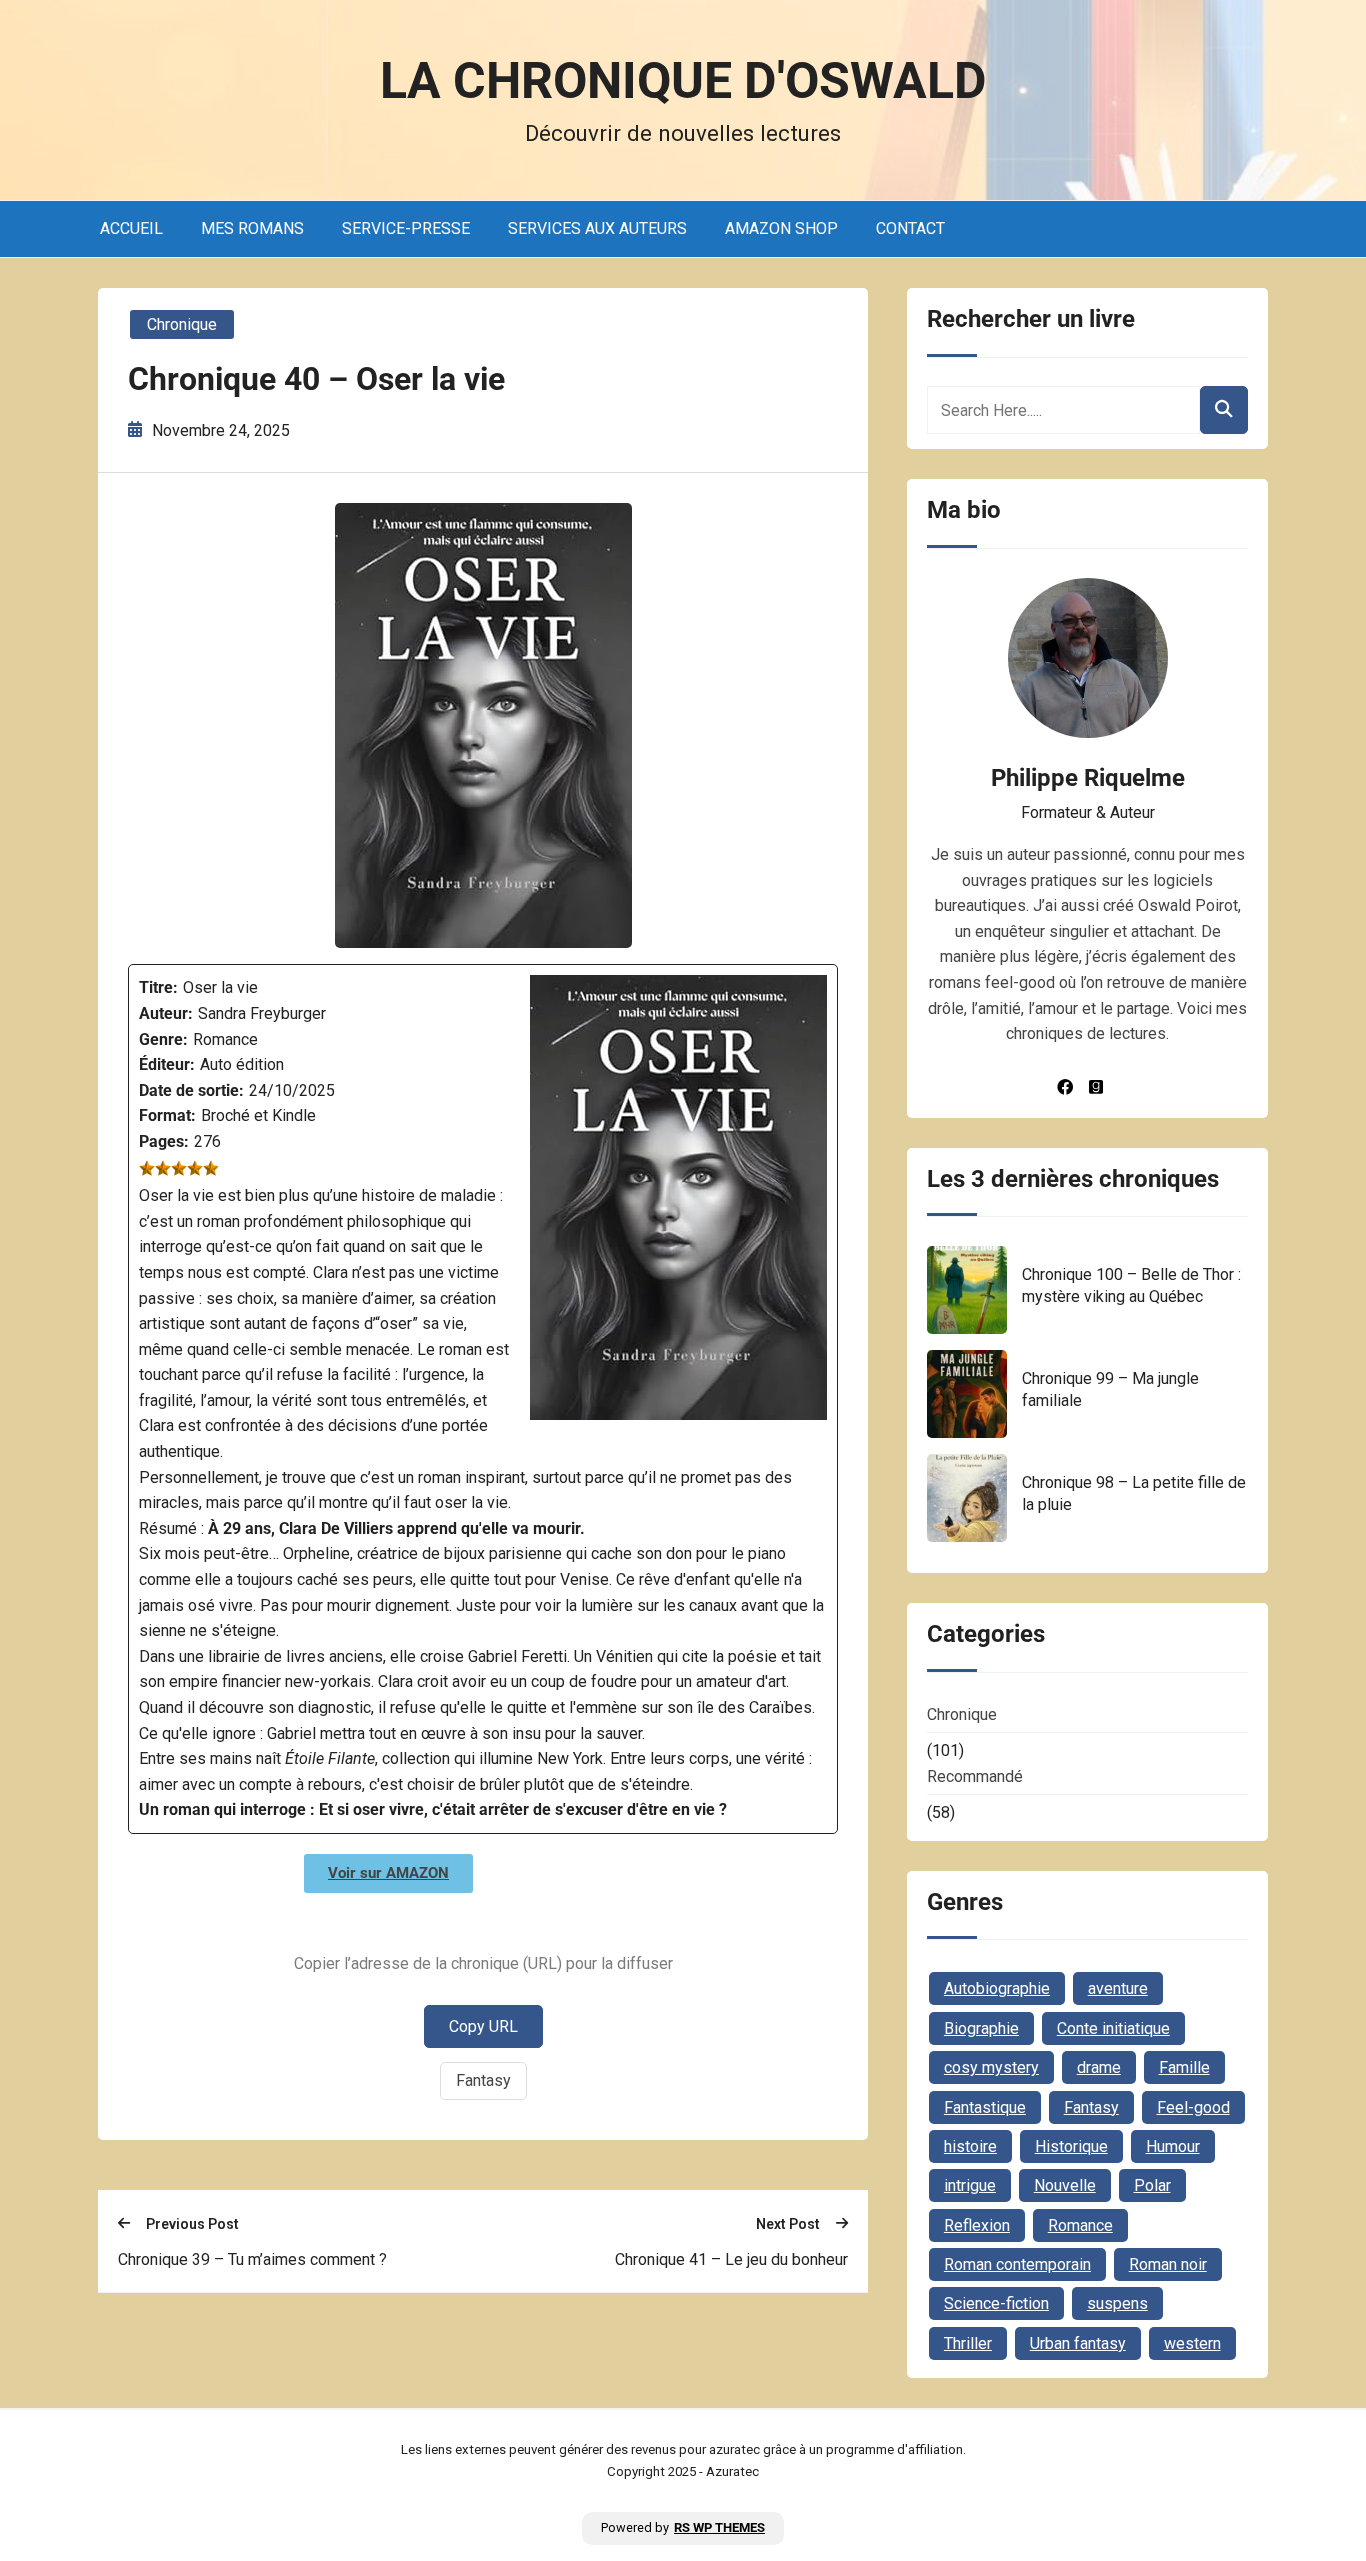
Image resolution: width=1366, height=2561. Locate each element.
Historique (1071, 2146)
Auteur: (166, 1013)
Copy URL (483, 2026)
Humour (1173, 2146)
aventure (1118, 1988)
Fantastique (985, 2107)
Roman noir (1168, 2264)
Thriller (968, 2343)
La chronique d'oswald (683, 81)
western (1192, 2343)
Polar (1152, 2185)
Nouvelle (1065, 2185)
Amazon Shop (781, 229)
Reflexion (977, 2225)
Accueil (131, 229)
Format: (167, 1115)
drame (1099, 2067)
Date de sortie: (191, 1090)
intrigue (970, 2185)
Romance (1080, 2225)
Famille (1184, 2067)
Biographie (981, 2028)
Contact (910, 229)
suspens (1117, 2303)
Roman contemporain (1017, 2264)
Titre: (158, 987)
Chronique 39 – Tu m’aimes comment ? (252, 2259)
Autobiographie (997, 1988)
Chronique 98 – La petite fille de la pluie (1134, 1493)
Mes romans (252, 229)
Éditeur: (167, 1064)
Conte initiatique (1113, 2028)
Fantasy (483, 2080)
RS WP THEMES (719, 2527)
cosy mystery (991, 2067)
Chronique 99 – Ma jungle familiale (1110, 1389)
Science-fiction (996, 2303)
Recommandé (975, 1776)
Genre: (163, 1039)
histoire (970, 2146)
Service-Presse (406, 229)
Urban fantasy (1078, 2343)
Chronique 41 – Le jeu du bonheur (731, 2259)
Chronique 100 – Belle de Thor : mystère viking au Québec (1131, 1285)
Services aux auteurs (597, 229)
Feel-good (1193, 2107)
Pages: (164, 1141)
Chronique (182, 324)
